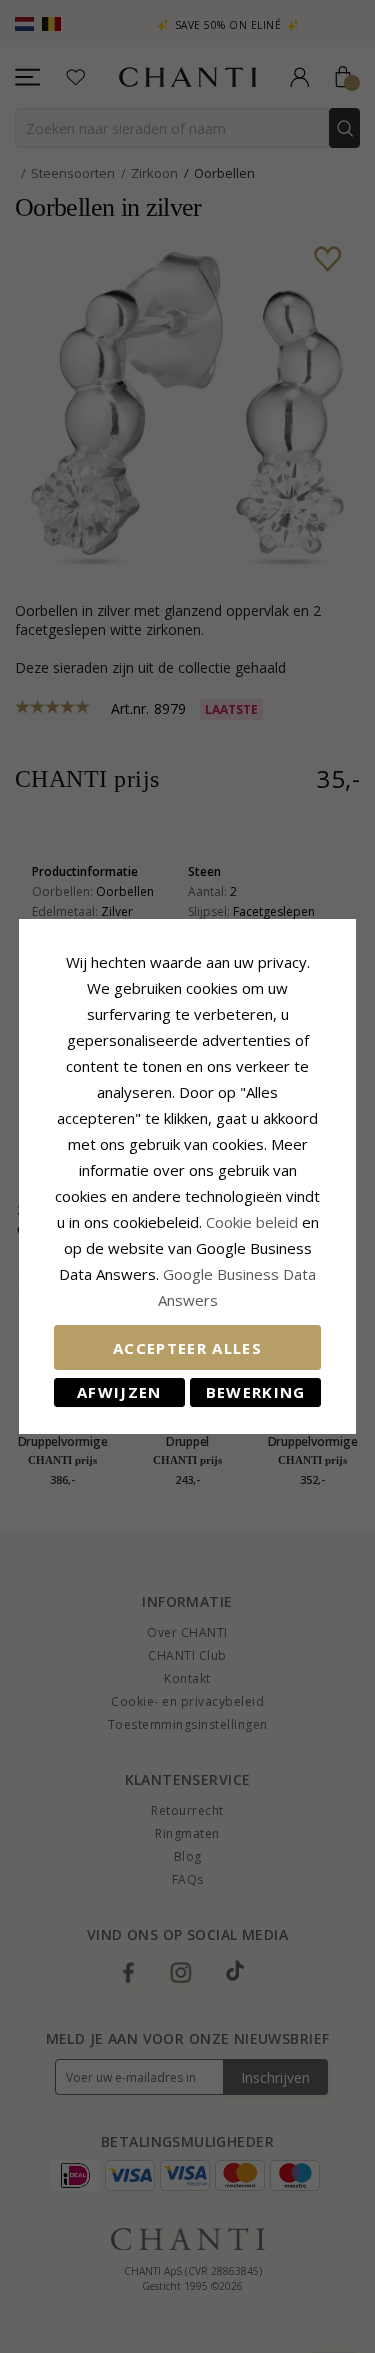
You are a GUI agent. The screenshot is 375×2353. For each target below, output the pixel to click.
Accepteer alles (187, 1348)
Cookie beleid (254, 1222)
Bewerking (256, 1392)
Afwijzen (119, 1392)
